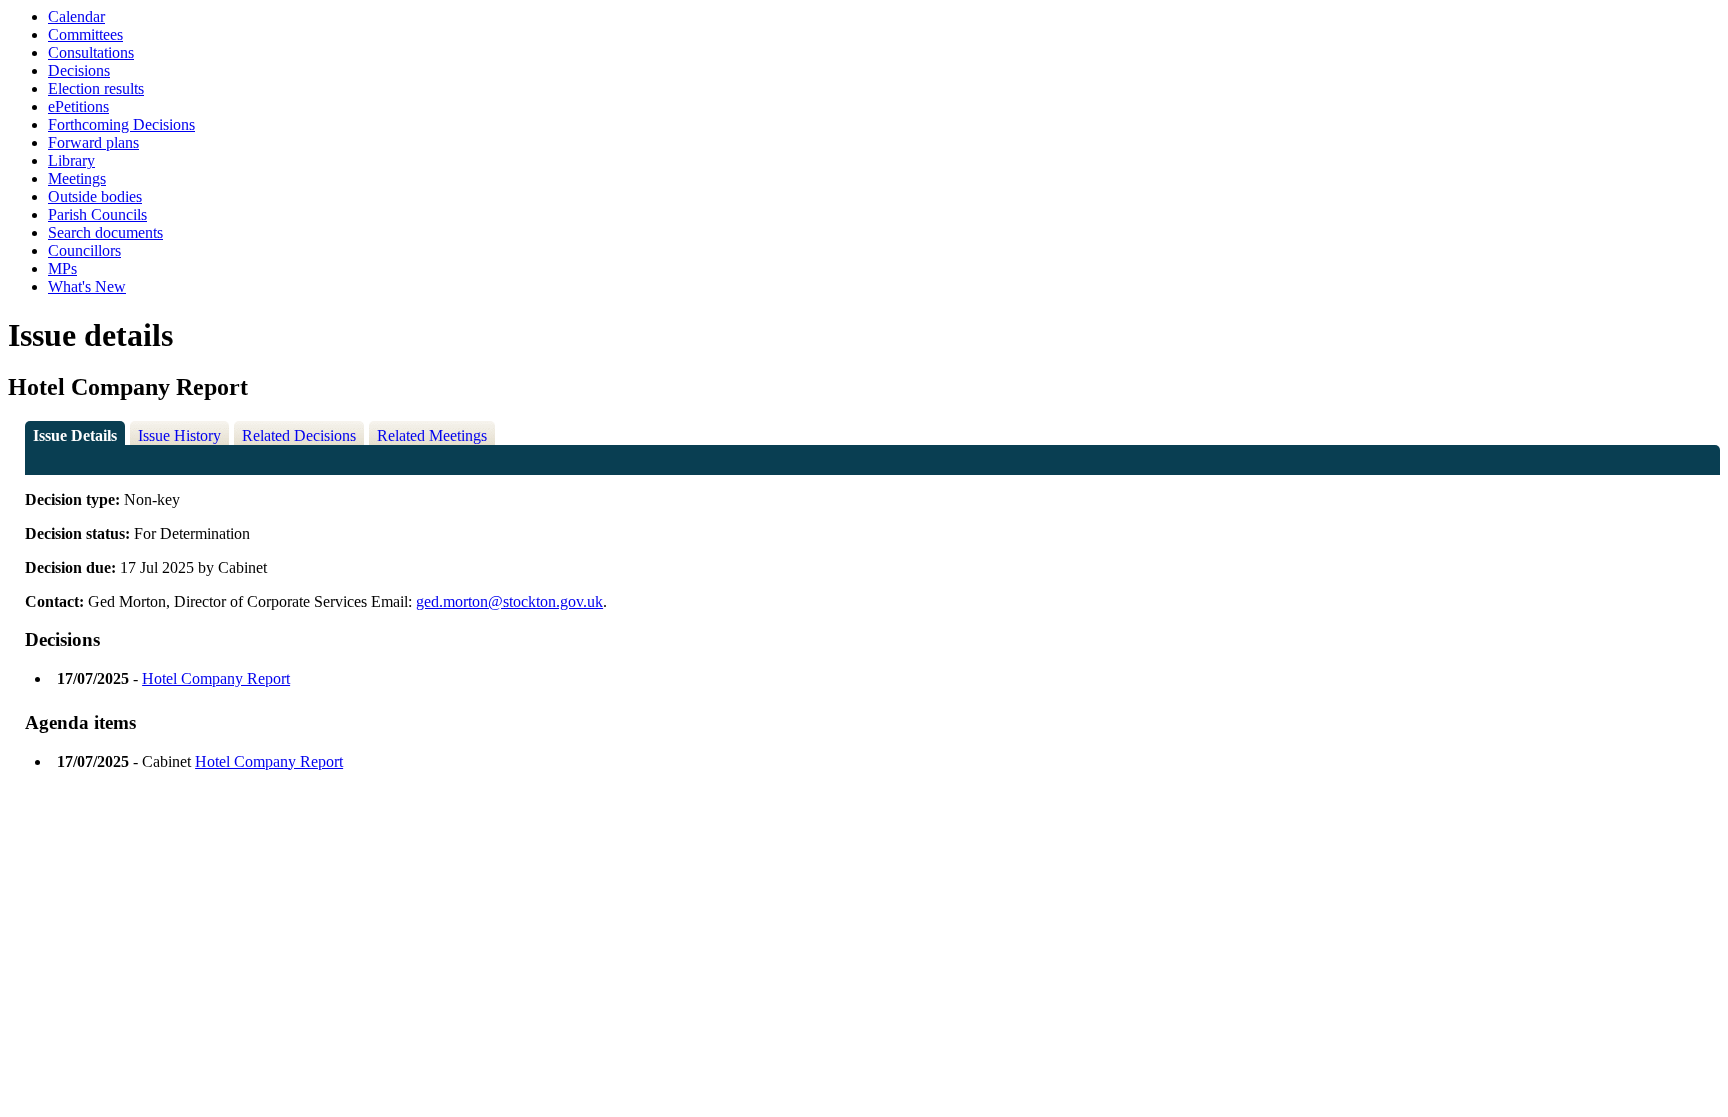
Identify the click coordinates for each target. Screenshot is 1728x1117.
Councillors (84, 250)
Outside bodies (95, 196)
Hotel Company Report (216, 678)
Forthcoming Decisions (121, 124)
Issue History (179, 435)
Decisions (79, 70)
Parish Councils (97, 214)
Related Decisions (299, 435)
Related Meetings (432, 435)
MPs (62, 268)
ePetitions (78, 106)
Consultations (91, 52)
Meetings (77, 178)
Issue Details (75, 435)
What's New (87, 286)
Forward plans (93, 142)
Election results (96, 88)
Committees (85, 34)
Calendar (76, 16)
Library (71, 160)
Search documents (105, 232)
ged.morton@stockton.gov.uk (509, 601)
